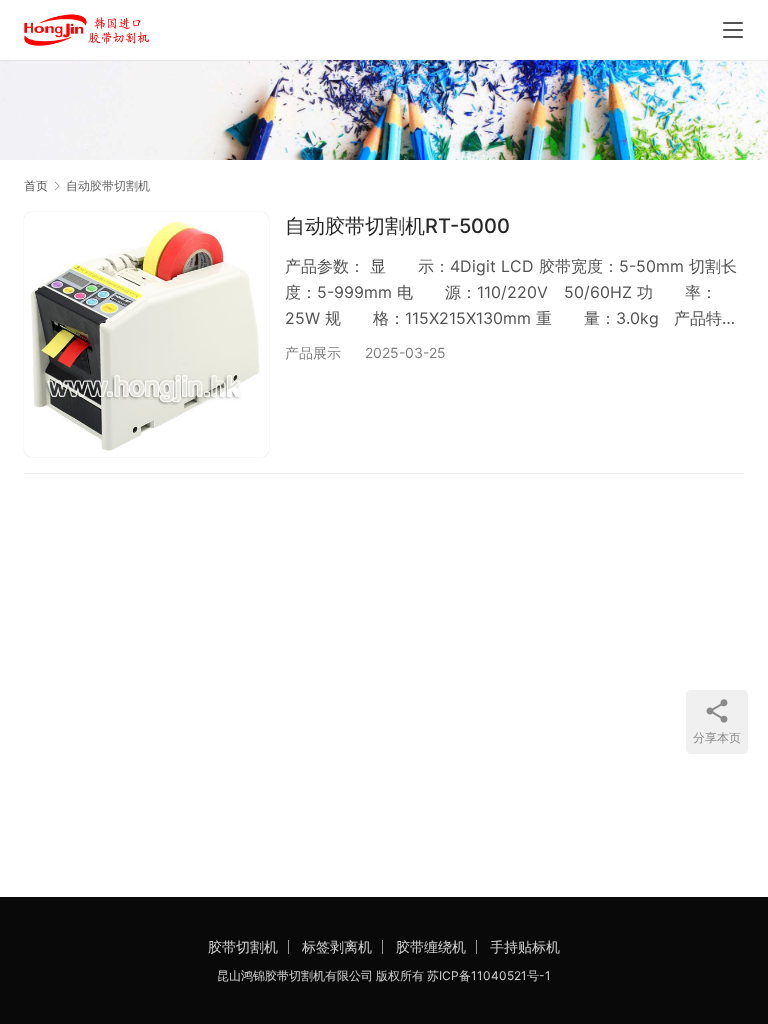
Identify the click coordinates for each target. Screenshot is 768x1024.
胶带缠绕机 (431, 946)
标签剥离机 (337, 946)
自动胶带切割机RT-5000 (397, 226)
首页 (36, 185)
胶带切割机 (243, 946)
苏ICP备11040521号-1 (489, 975)
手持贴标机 (525, 946)
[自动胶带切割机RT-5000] (146, 334)
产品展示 (313, 352)
